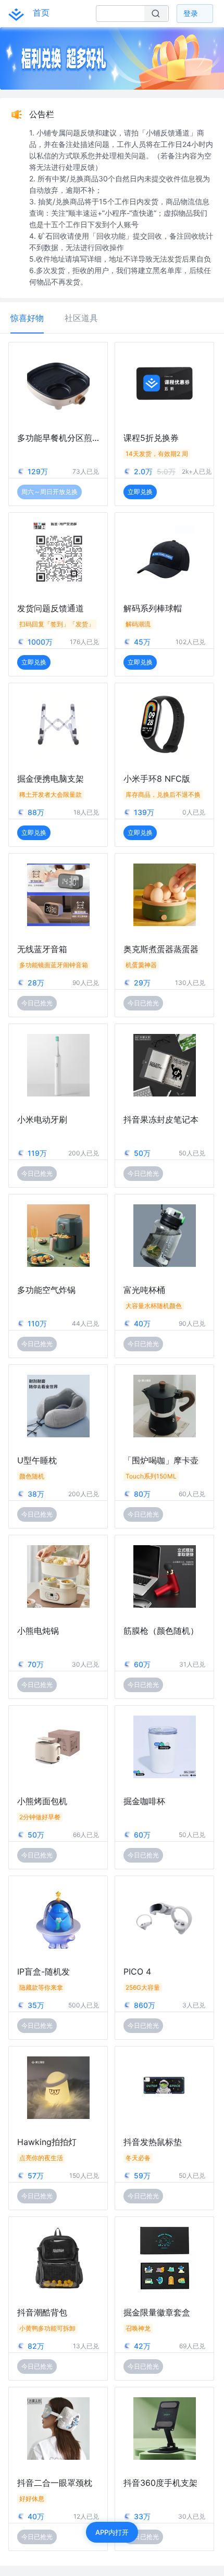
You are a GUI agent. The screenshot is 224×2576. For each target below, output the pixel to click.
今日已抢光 (37, 1003)
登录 (191, 13)
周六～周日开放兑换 (49, 492)
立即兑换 (140, 492)
